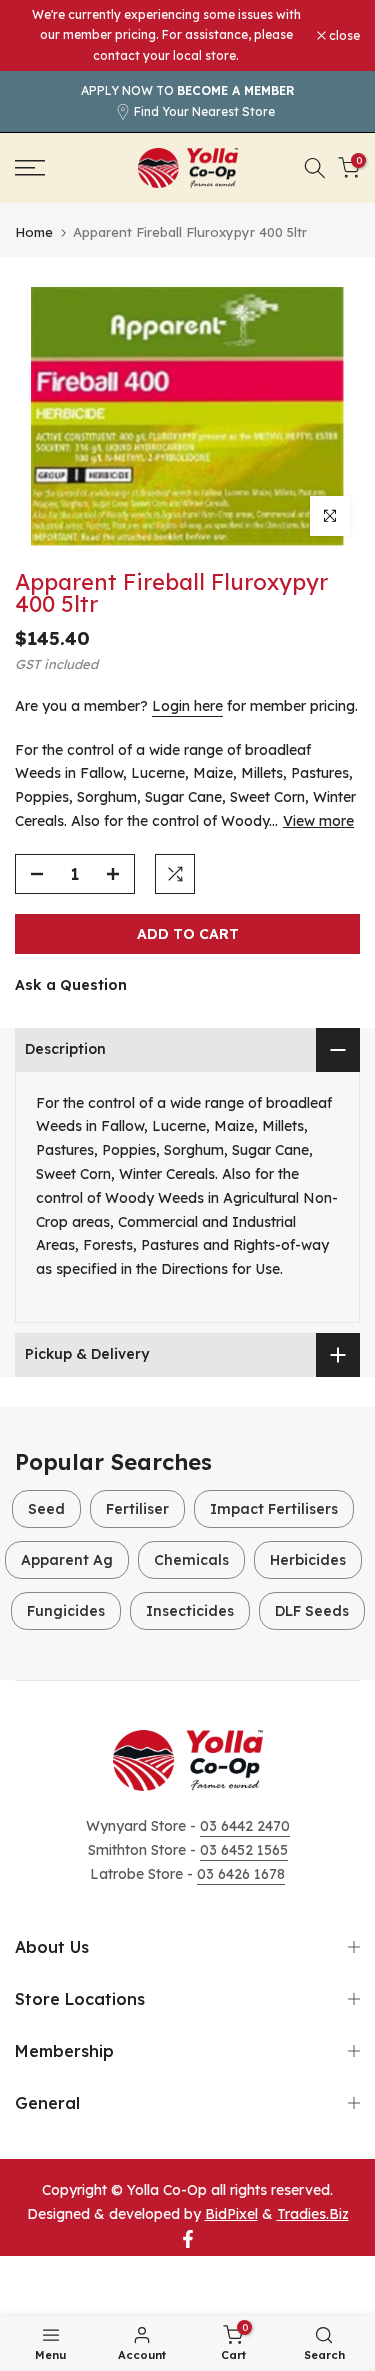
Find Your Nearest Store (204, 111)
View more (318, 821)
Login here (187, 706)
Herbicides (308, 1560)
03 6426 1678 (241, 1874)
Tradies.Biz (313, 2214)
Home (34, 232)
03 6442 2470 (245, 1826)
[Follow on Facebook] (188, 2239)
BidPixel (231, 2214)
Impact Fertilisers (274, 1509)
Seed (46, 1509)
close (343, 36)
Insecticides (190, 1611)
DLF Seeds (312, 1611)
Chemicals (191, 1560)
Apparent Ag (67, 1560)
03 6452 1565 (244, 1850)
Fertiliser (137, 1509)
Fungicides (66, 1611)
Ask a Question (71, 985)
